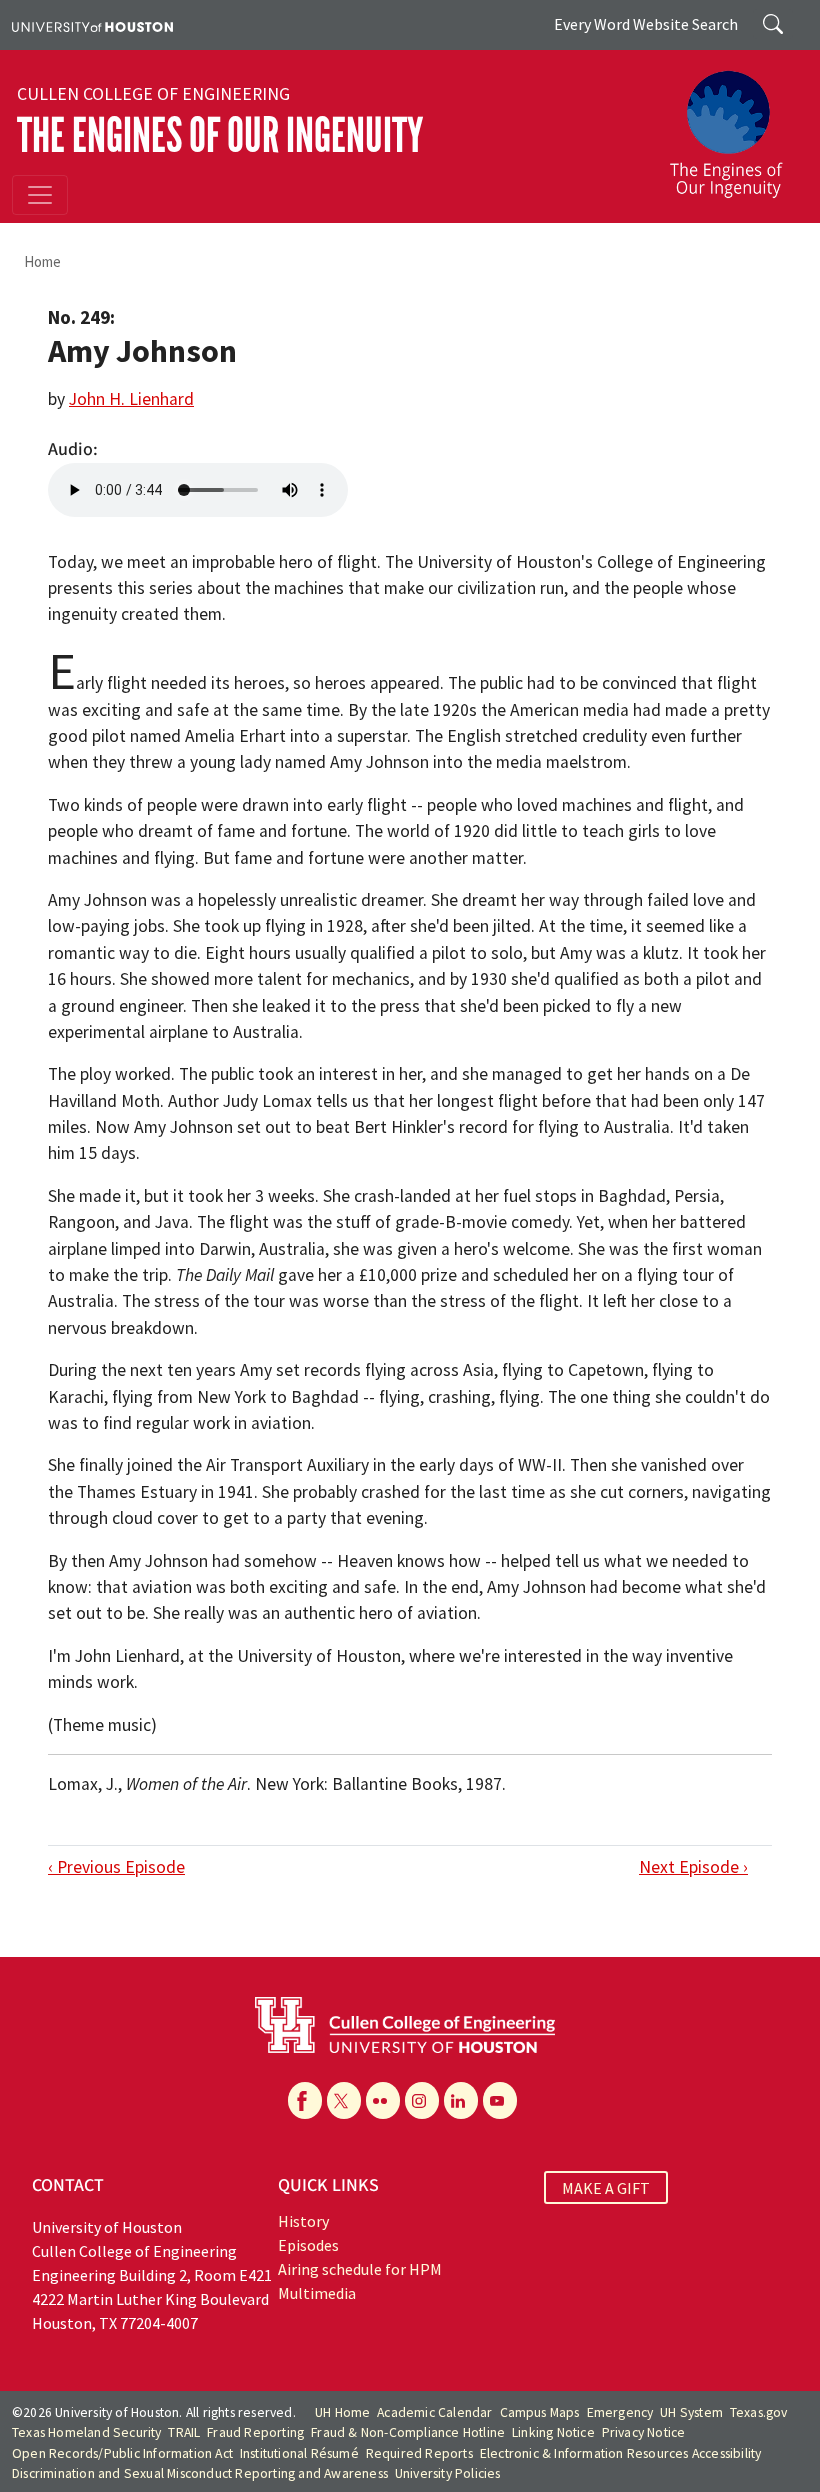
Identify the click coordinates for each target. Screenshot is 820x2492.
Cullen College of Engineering (153, 94)
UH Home (342, 2412)
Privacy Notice (644, 2432)
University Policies (448, 2473)
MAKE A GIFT (606, 2188)
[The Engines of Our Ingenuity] (734, 125)
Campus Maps (540, 2412)
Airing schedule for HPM (360, 2269)
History (303, 2221)
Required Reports (419, 2453)
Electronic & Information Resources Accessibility (621, 2453)
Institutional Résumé (299, 2453)
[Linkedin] (461, 2100)
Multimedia (317, 2293)
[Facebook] (305, 2100)
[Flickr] (383, 2100)
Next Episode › (693, 1867)
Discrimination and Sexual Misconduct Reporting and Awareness (200, 2473)
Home (42, 261)
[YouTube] (500, 2100)
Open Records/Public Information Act (122, 2453)
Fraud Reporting (255, 2432)
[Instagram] (422, 2100)
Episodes (308, 2245)
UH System (691, 2412)
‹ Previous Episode (116, 1867)
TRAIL (184, 2432)
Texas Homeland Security (87, 2432)
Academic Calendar (434, 2412)
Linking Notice (553, 2432)
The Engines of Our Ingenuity (220, 135)
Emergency (620, 2412)
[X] (344, 2100)
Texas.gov (759, 2412)
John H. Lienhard (131, 399)
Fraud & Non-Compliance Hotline (408, 2432)
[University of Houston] (92, 25)
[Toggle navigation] (40, 195)
